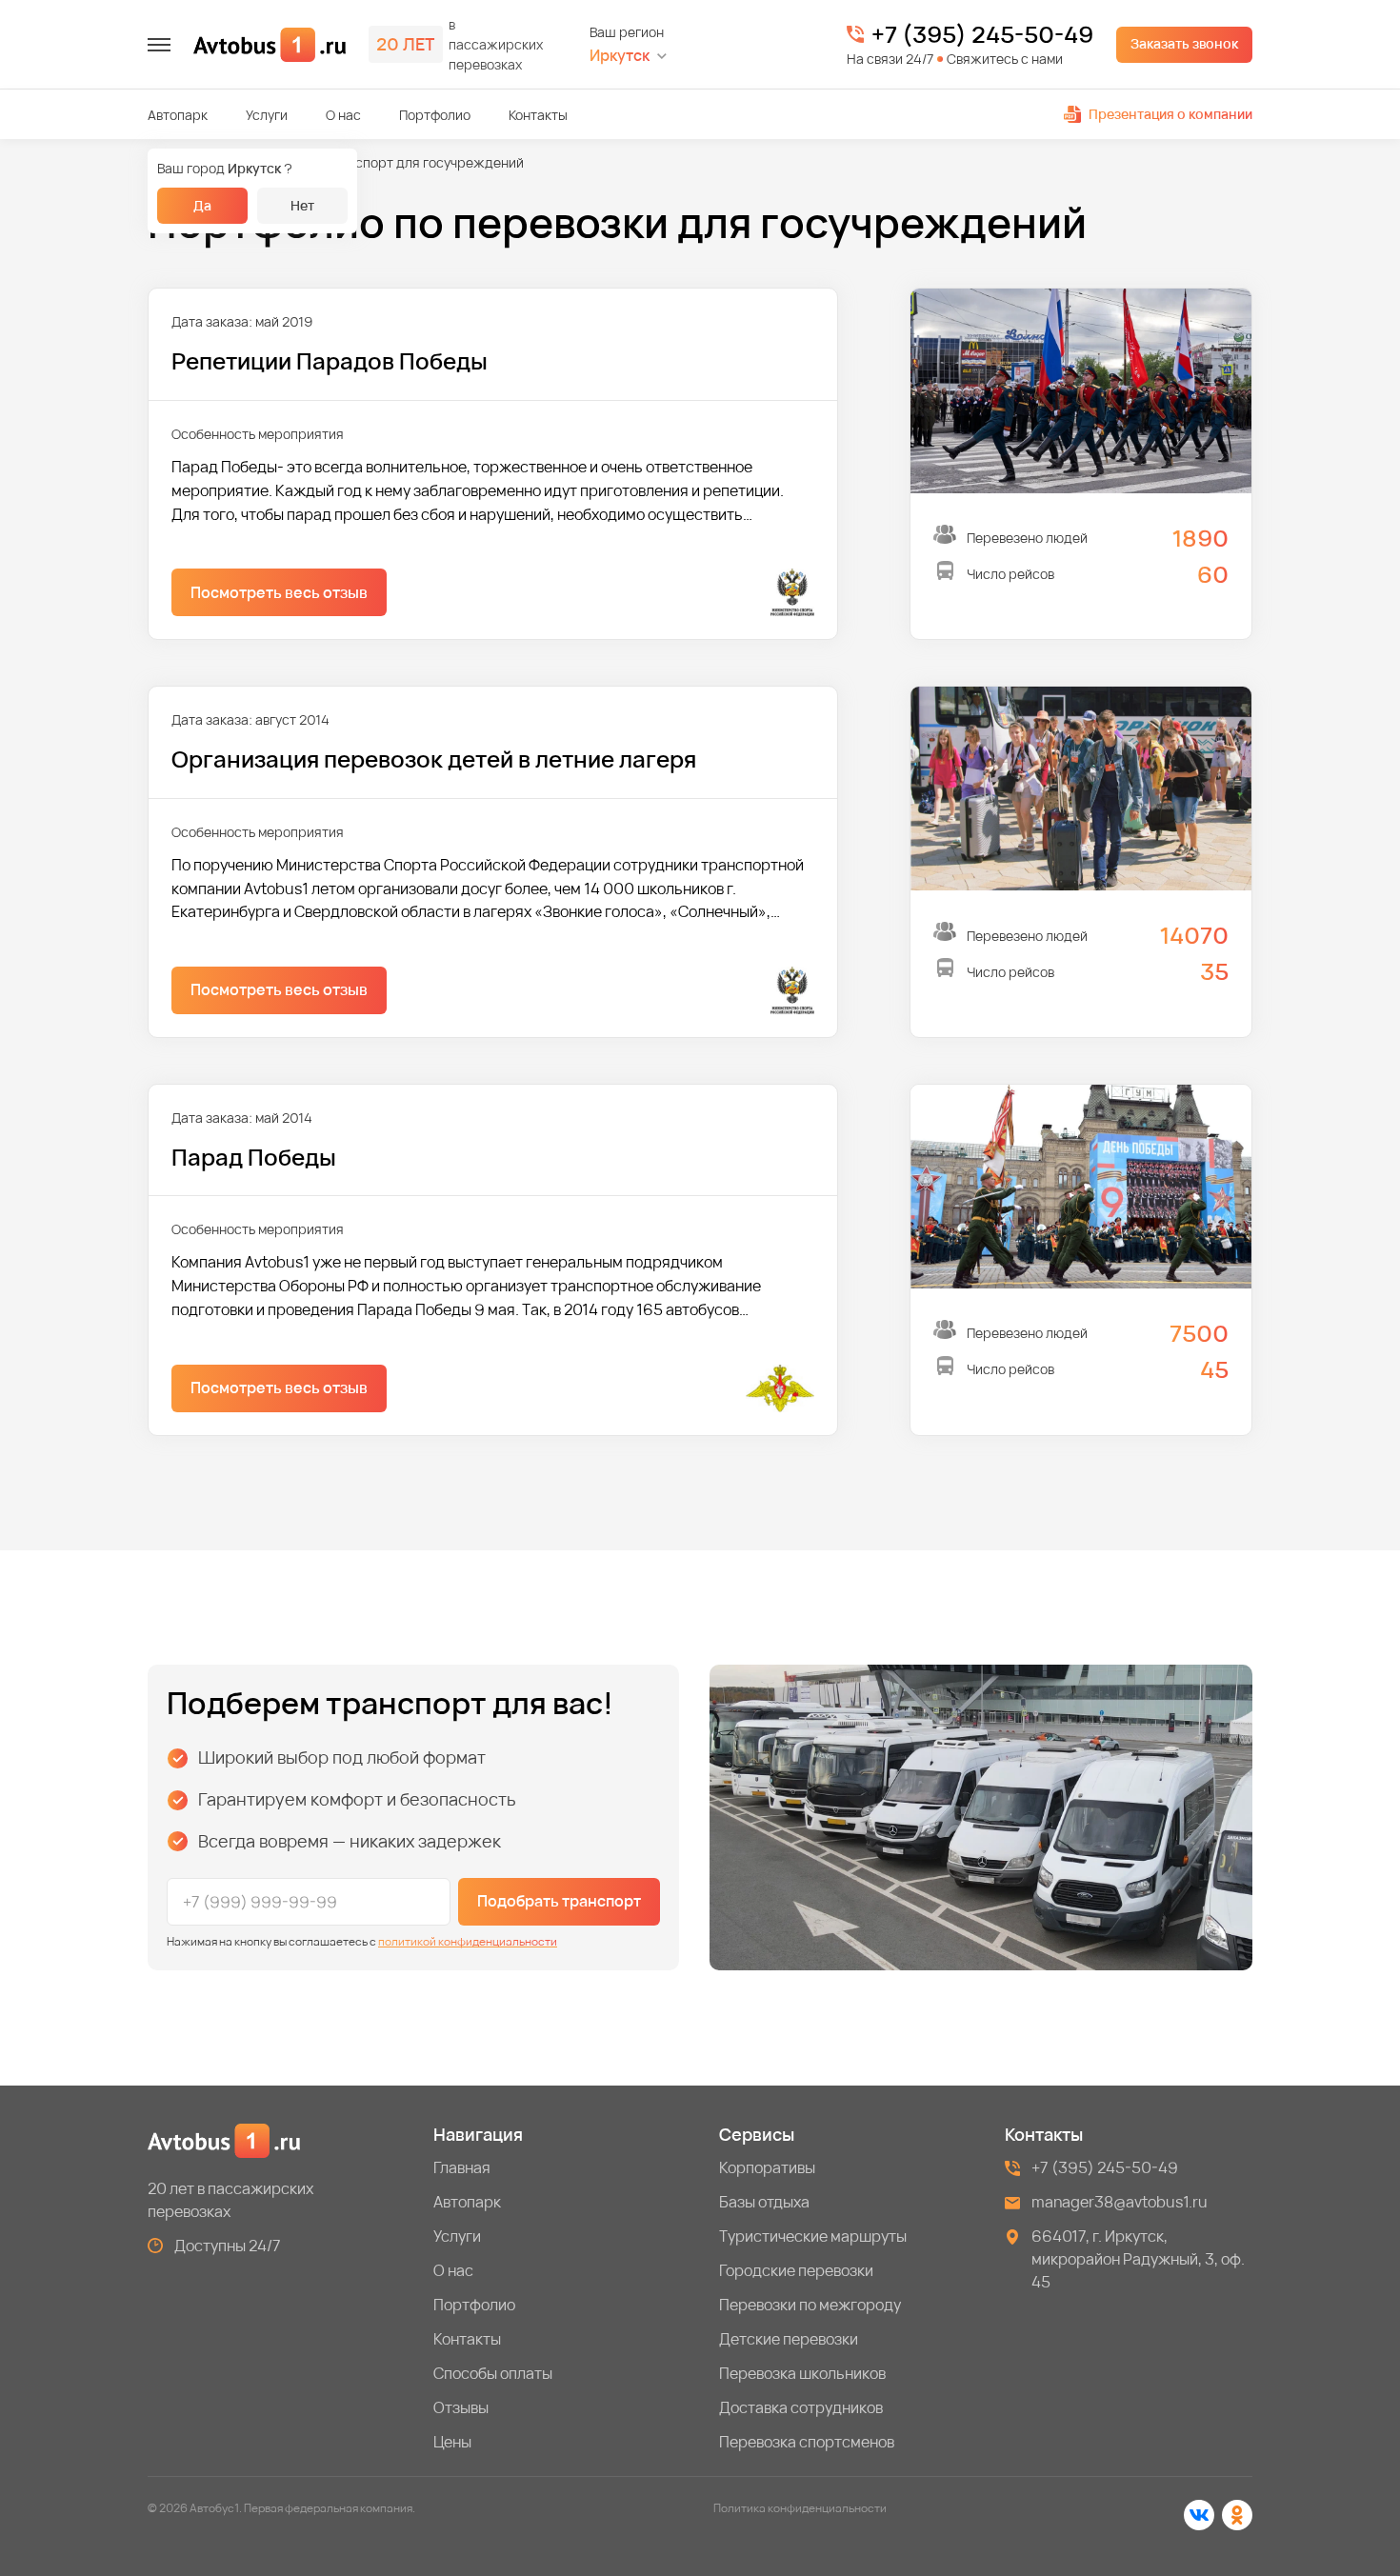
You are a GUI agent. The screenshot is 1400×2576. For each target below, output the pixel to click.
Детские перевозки (789, 2339)
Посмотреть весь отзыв (279, 592)
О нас (343, 115)
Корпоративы (767, 2167)
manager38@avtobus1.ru (1120, 2202)
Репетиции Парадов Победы (330, 360)
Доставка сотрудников (801, 2407)
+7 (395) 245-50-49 (982, 34)
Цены (452, 2442)
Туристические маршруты (813, 2236)
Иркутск (620, 56)
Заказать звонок (1184, 43)
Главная (462, 2167)
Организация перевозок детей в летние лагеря (434, 759)
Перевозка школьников (802, 2373)
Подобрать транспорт (559, 1901)
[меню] (159, 45)
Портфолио (435, 115)
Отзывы (461, 2407)
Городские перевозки (796, 2270)
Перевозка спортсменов (807, 2442)
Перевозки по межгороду (810, 2305)
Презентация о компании (1170, 114)
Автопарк (178, 115)
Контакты (538, 115)
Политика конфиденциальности (800, 2508)
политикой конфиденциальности (468, 1941)
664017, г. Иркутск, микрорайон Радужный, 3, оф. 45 (1138, 2259)
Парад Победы (254, 1157)
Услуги (267, 115)
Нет (302, 205)
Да (202, 205)
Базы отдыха (764, 2202)
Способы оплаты (493, 2373)
